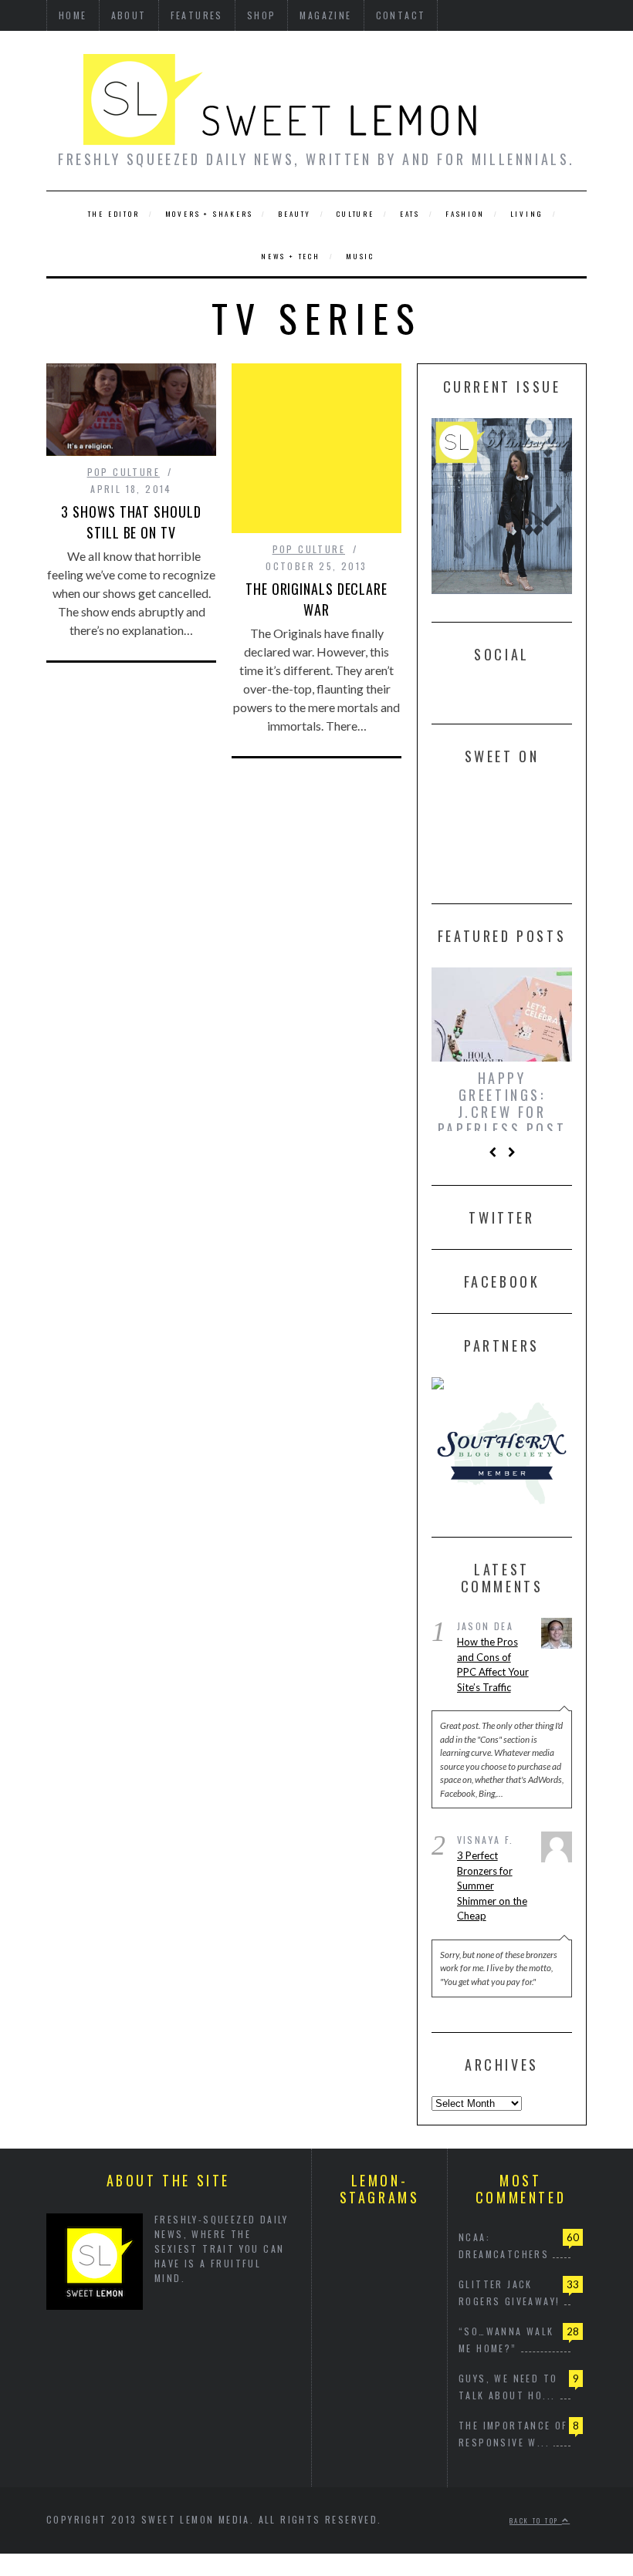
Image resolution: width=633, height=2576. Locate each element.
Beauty (294, 214)
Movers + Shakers (209, 214)
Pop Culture (124, 472)
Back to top (536, 2526)
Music (360, 256)
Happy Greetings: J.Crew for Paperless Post (502, 1103)
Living (527, 214)
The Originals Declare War (316, 599)
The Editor (114, 214)
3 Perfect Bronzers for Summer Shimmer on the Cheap (492, 1892)
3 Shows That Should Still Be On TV (131, 522)
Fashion (465, 214)
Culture (355, 214)
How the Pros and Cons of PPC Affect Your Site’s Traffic (493, 1671)
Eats (410, 214)
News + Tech (291, 256)
